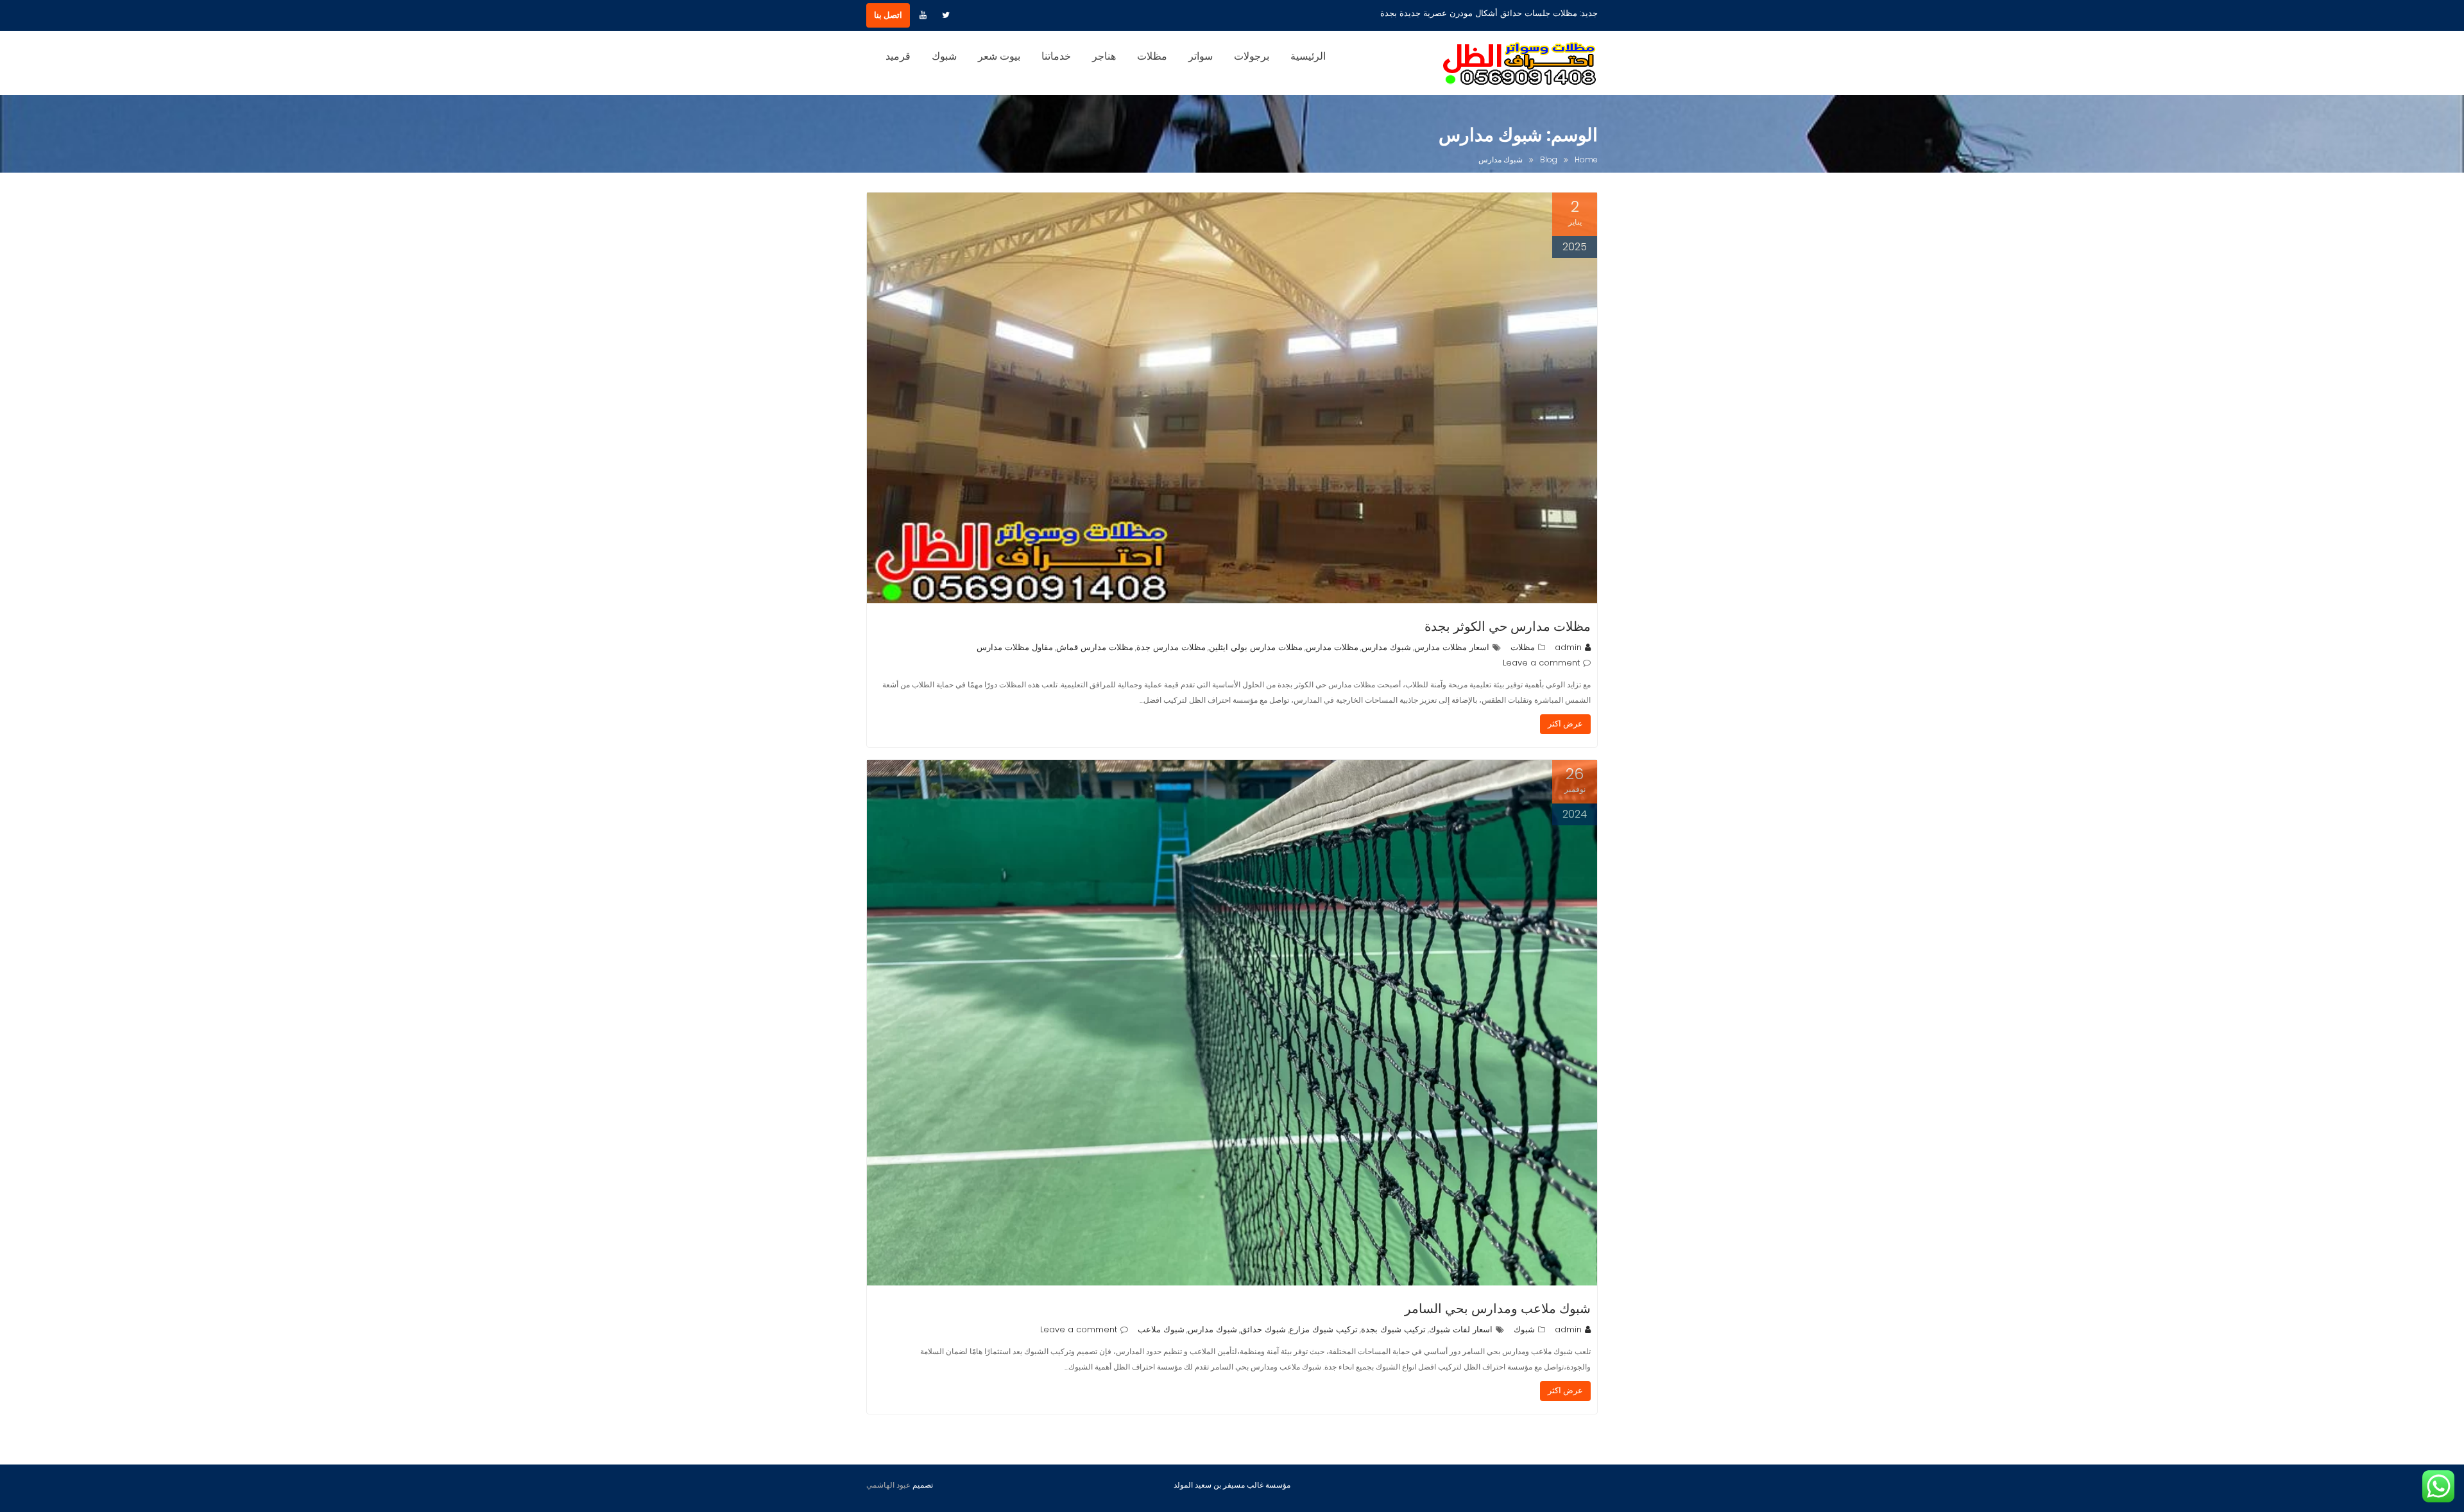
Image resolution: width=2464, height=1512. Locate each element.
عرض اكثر (1565, 724)
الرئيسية (1308, 56)
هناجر (1104, 56)
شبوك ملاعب (1161, 1329)
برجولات (1252, 56)
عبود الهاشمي (888, 1485)
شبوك (944, 56)
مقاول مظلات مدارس (1015, 647)
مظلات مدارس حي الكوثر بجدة (1508, 626)
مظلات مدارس (1332, 647)
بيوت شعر (999, 56)
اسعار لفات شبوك (1461, 1329)
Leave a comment (1541, 663)
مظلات (1152, 56)
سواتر (1201, 56)
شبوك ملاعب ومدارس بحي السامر (1498, 1309)
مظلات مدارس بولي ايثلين (1256, 647)
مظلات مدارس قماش (1095, 647)
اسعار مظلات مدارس (1452, 647)
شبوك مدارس (1386, 647)
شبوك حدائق (1263, 1329)
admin (1568, 647)
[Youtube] (923, 15)
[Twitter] (946, 15)
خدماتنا (1056, 56)
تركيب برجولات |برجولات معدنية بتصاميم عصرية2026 (1483, 13)
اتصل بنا (888, 15)
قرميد (898, 56)
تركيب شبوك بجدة (1393, 1329)
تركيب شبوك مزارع (1323, 1329)
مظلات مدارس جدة (1171, 647)
